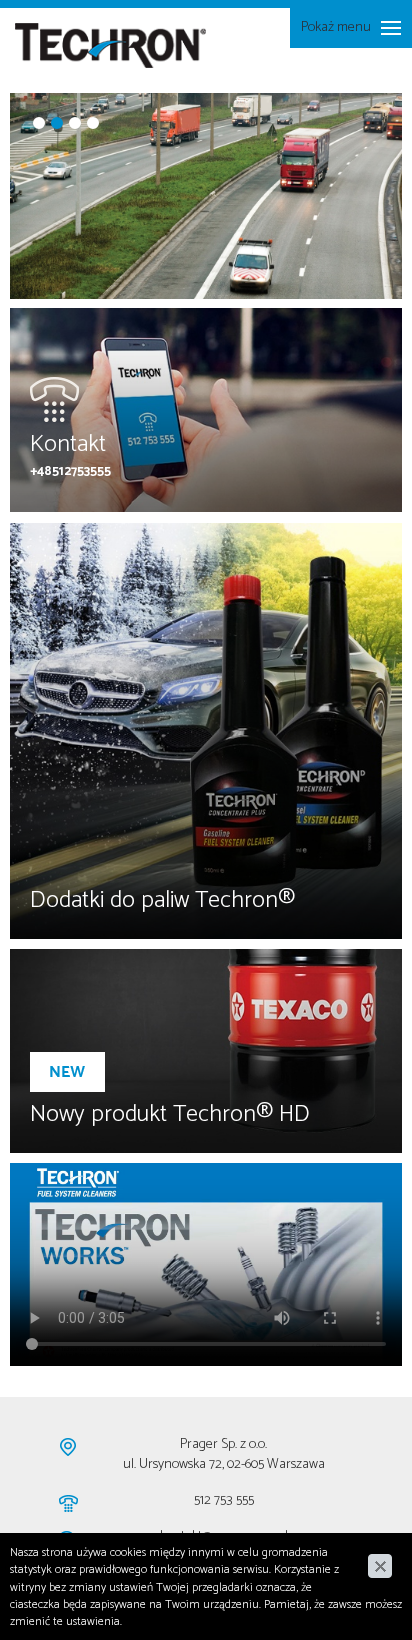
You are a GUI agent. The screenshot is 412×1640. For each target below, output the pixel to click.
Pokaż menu (335, 31)
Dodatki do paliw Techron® (162, 900)
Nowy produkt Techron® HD (170, 1114)
